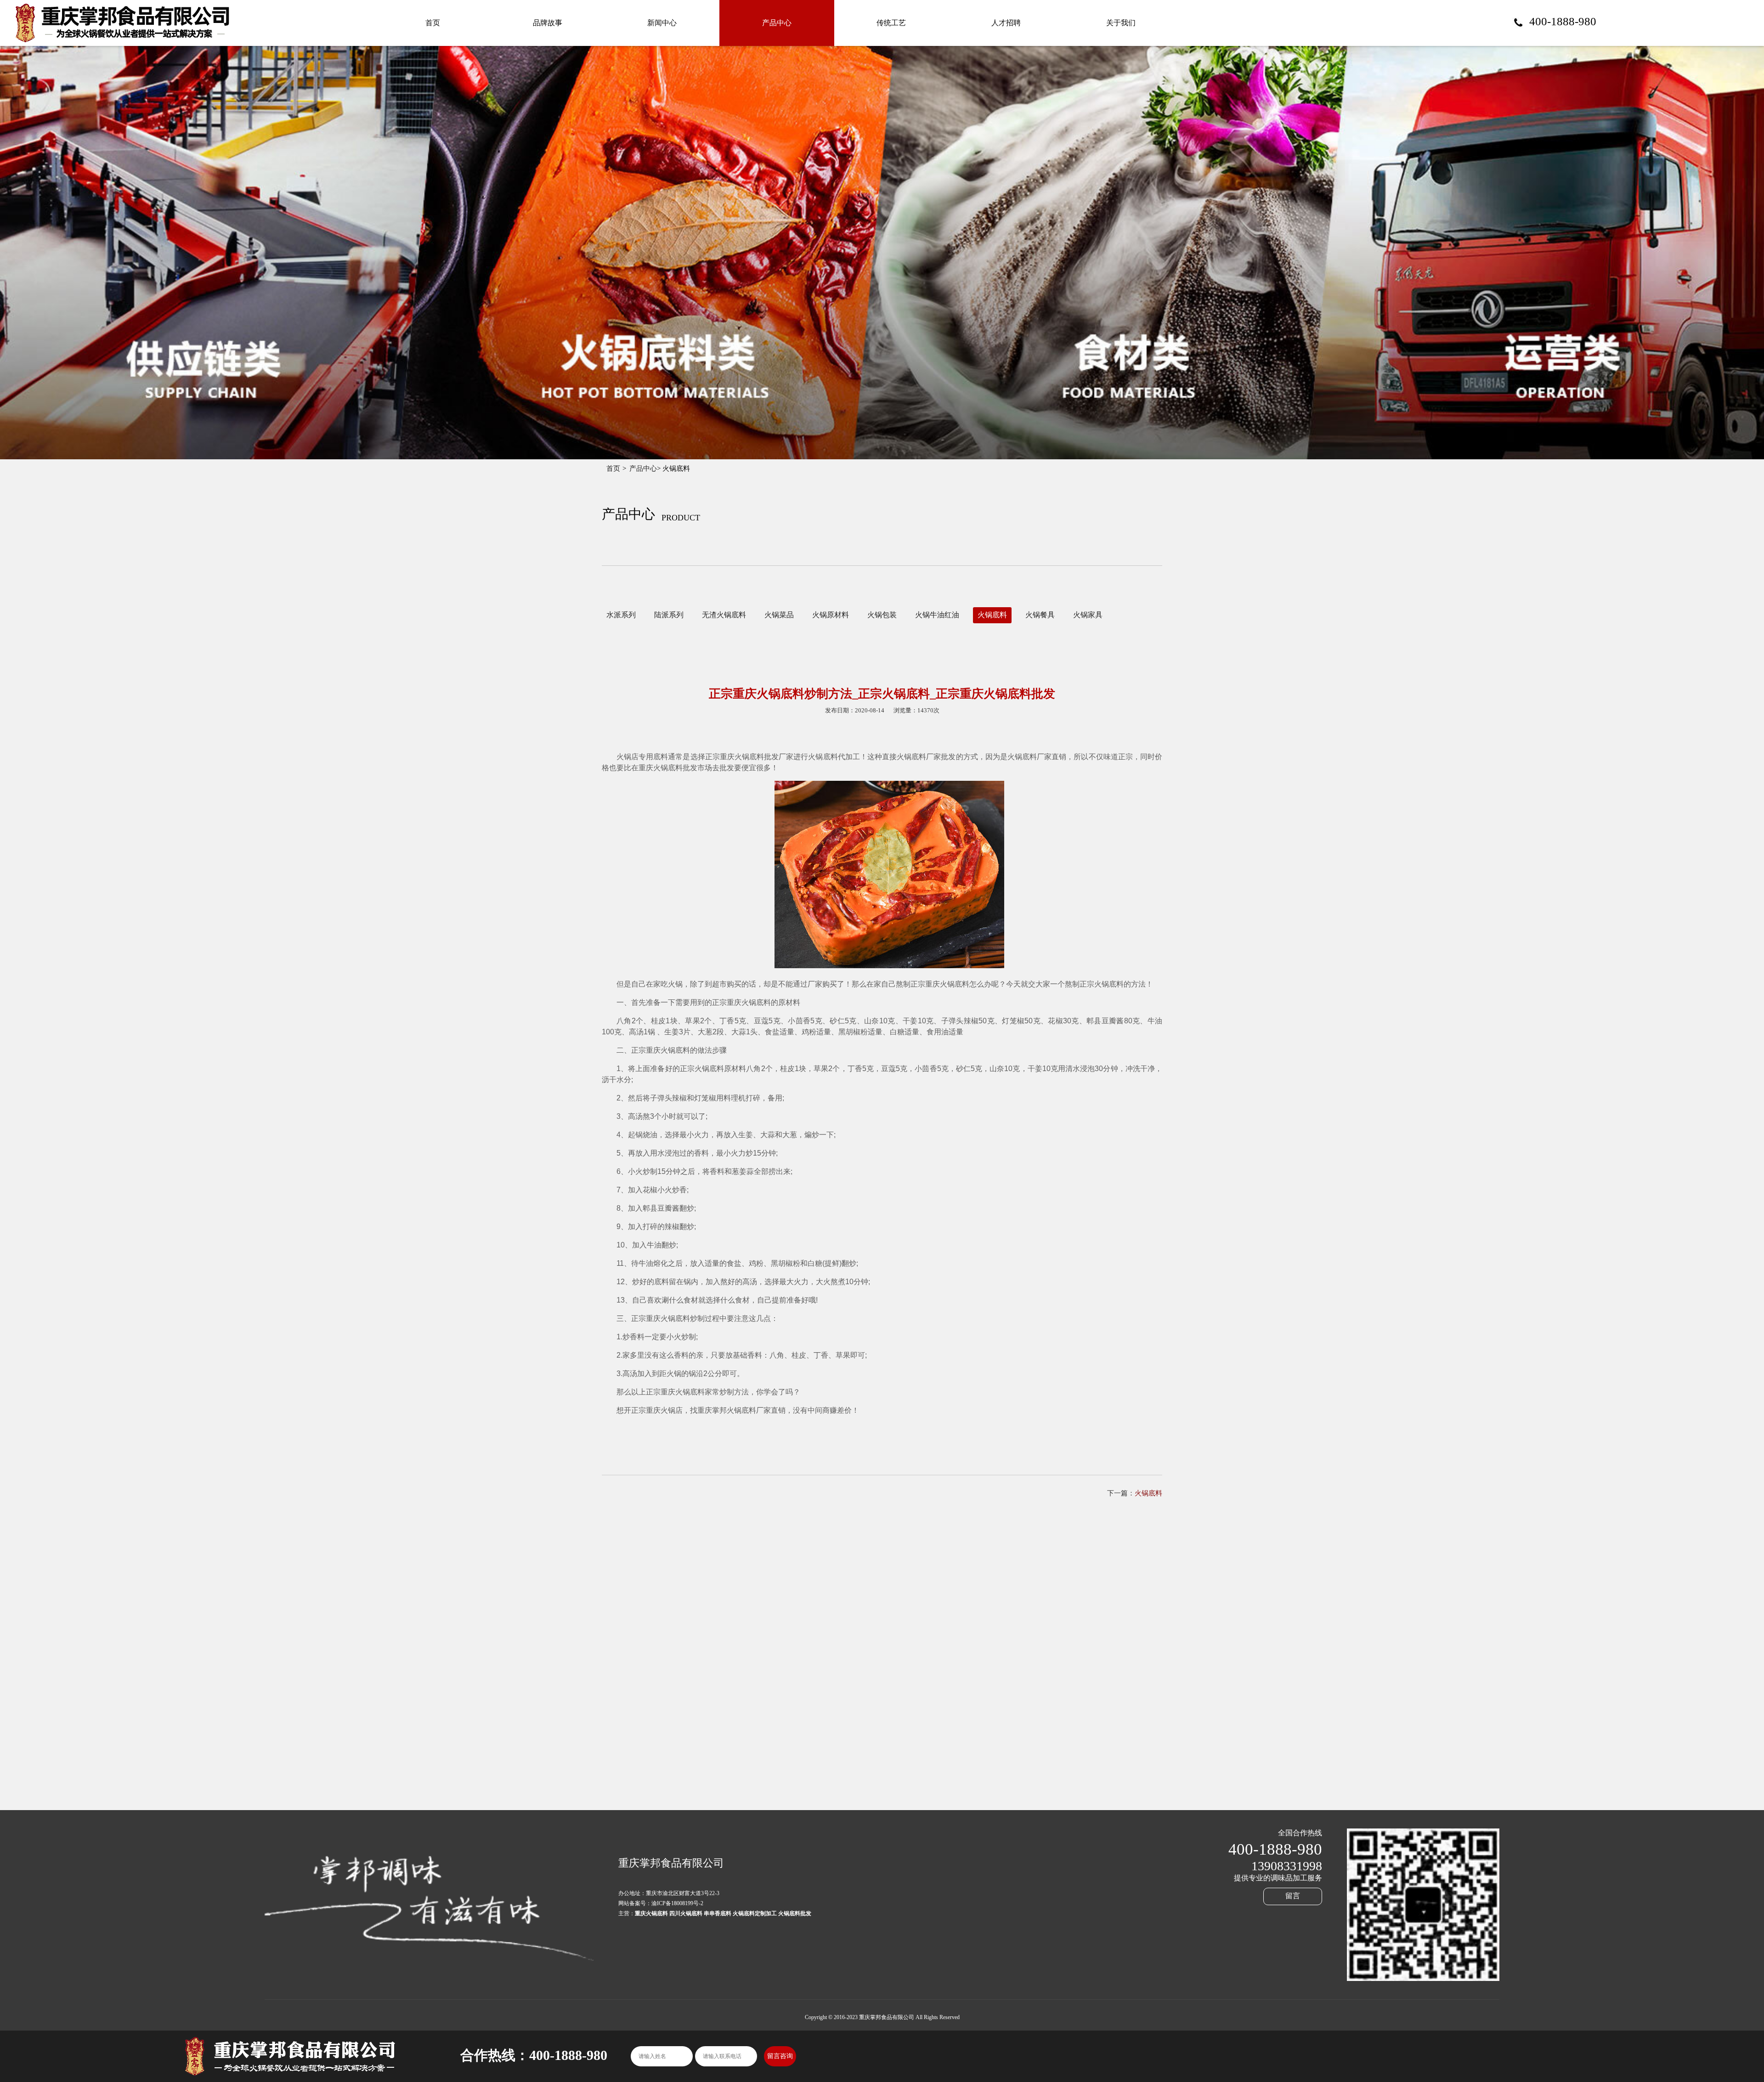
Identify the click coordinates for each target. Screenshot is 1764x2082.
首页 (613, 468)
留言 (1293, 1896)
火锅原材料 (831, 615)
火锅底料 (992, 615)
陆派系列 (669, 615)
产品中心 (643, 468)
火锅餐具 (1040, 615)
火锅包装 (882, 615)
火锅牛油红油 (937, 615)
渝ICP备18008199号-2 (677, 1903)
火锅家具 (1088, 615)
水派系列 (621, 615)
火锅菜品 (779, 615)
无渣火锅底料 (724, 615)
